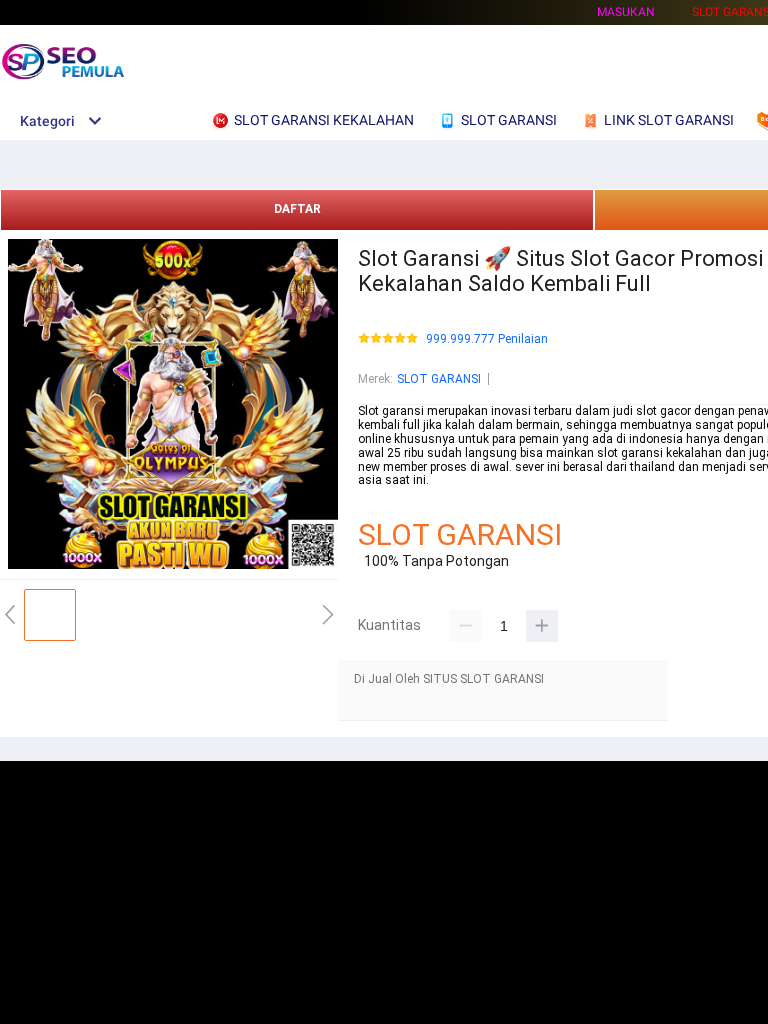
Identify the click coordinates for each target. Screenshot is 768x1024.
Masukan (626, 12)
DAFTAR (297, 209)
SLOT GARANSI (439, 379)
